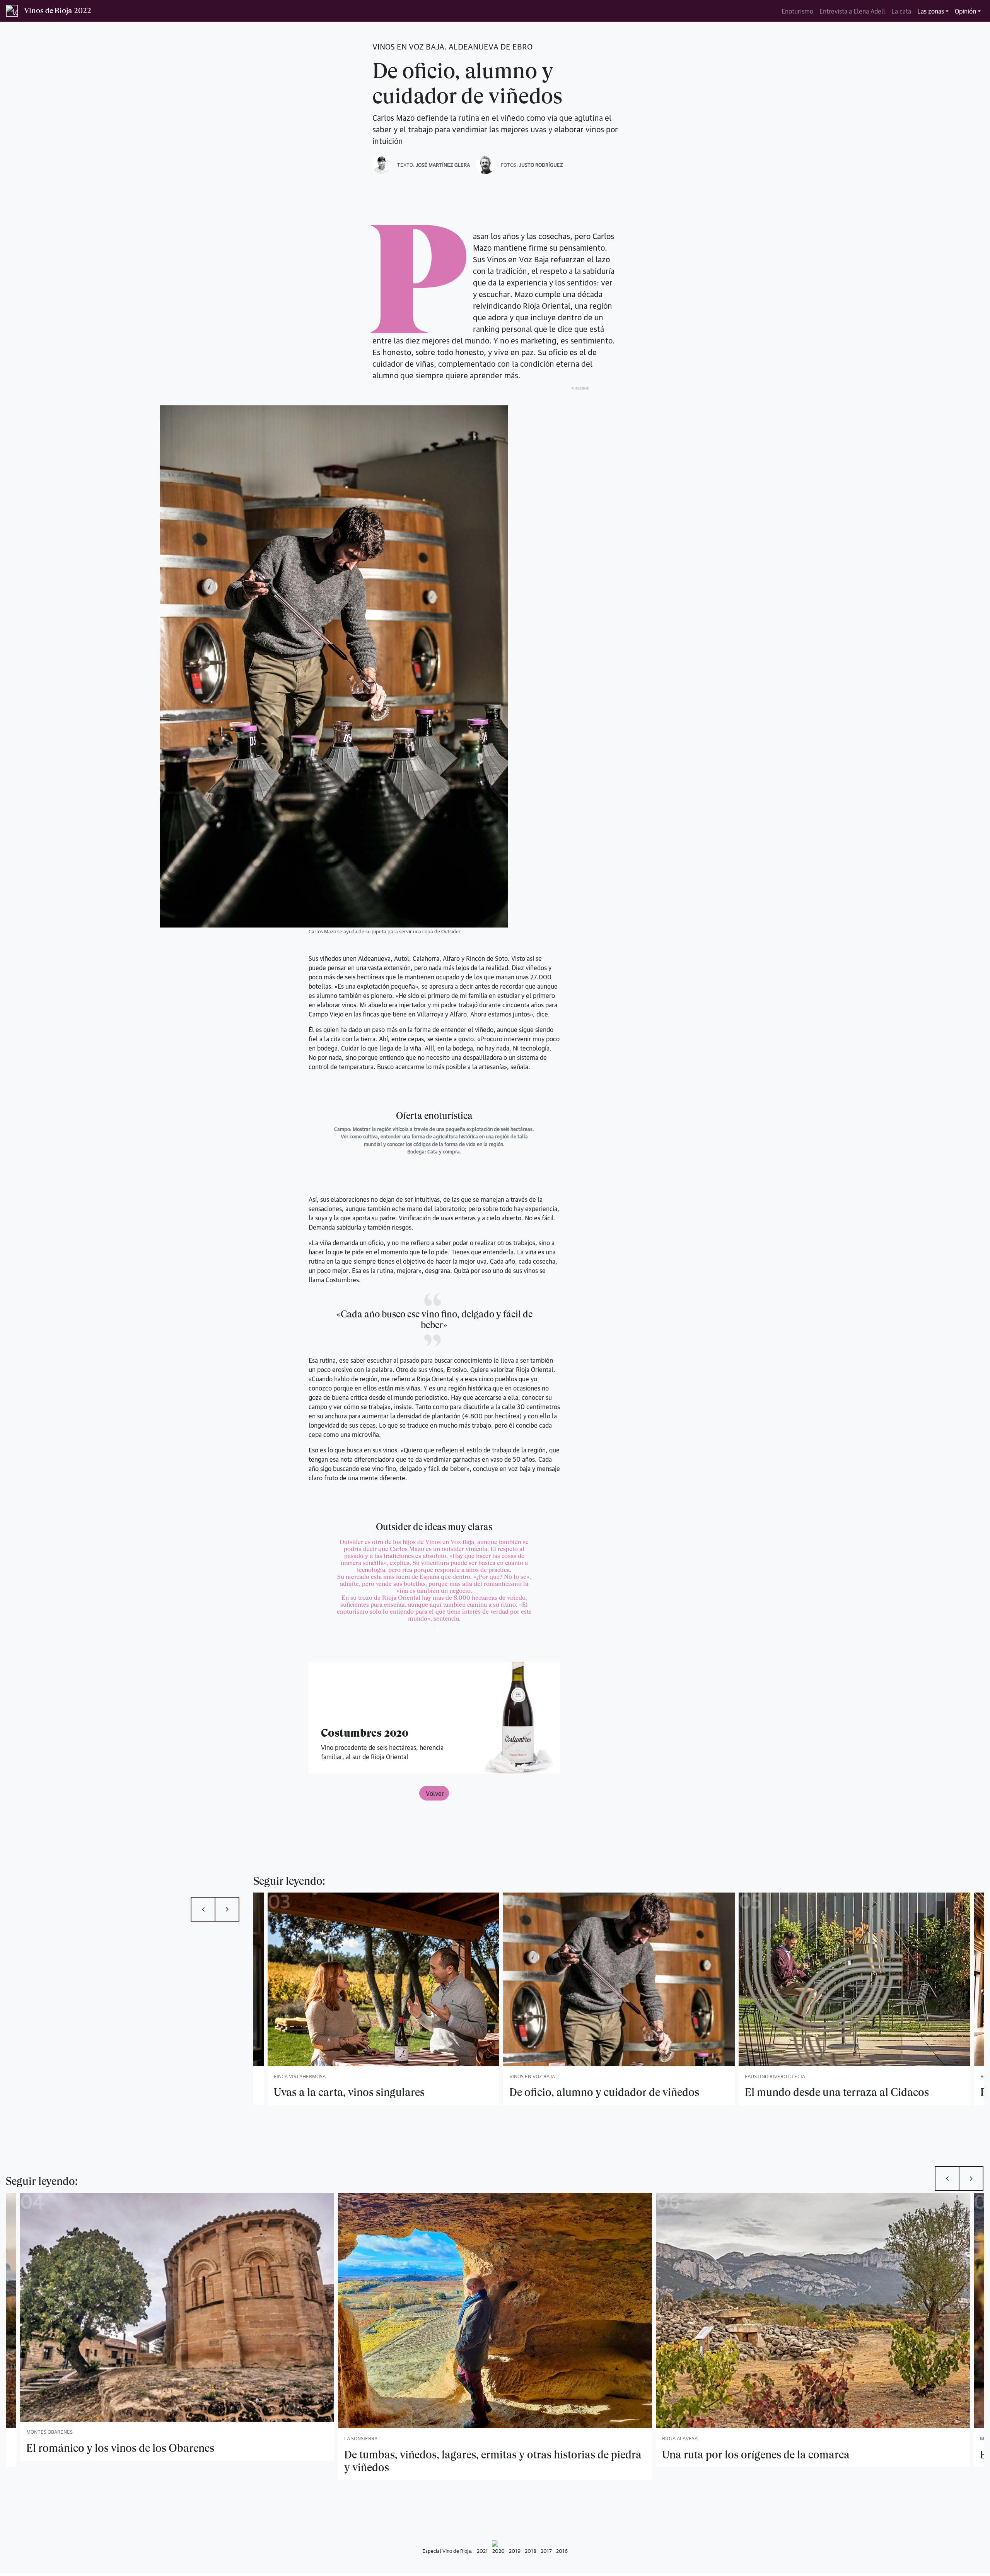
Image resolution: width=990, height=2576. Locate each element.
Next (227, 1909)
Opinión (965, 11)
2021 (482, 2550)
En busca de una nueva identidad (587, 2092)
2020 (498, 2550)
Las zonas (931, 11)
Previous (203, 1909)
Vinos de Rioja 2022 (58, 11)
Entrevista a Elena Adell (852, 11)
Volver (434, 1793)
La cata (901, 11)
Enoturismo (797, 11)
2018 (531, 2550)
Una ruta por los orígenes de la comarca (120, 2455)
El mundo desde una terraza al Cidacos (366, 2092)
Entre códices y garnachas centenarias (434, 2455)
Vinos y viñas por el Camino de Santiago (757, 2455)
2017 (546, 2550)
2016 (562, 2550)
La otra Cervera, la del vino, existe (824, 2092)
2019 (515, 2550)
